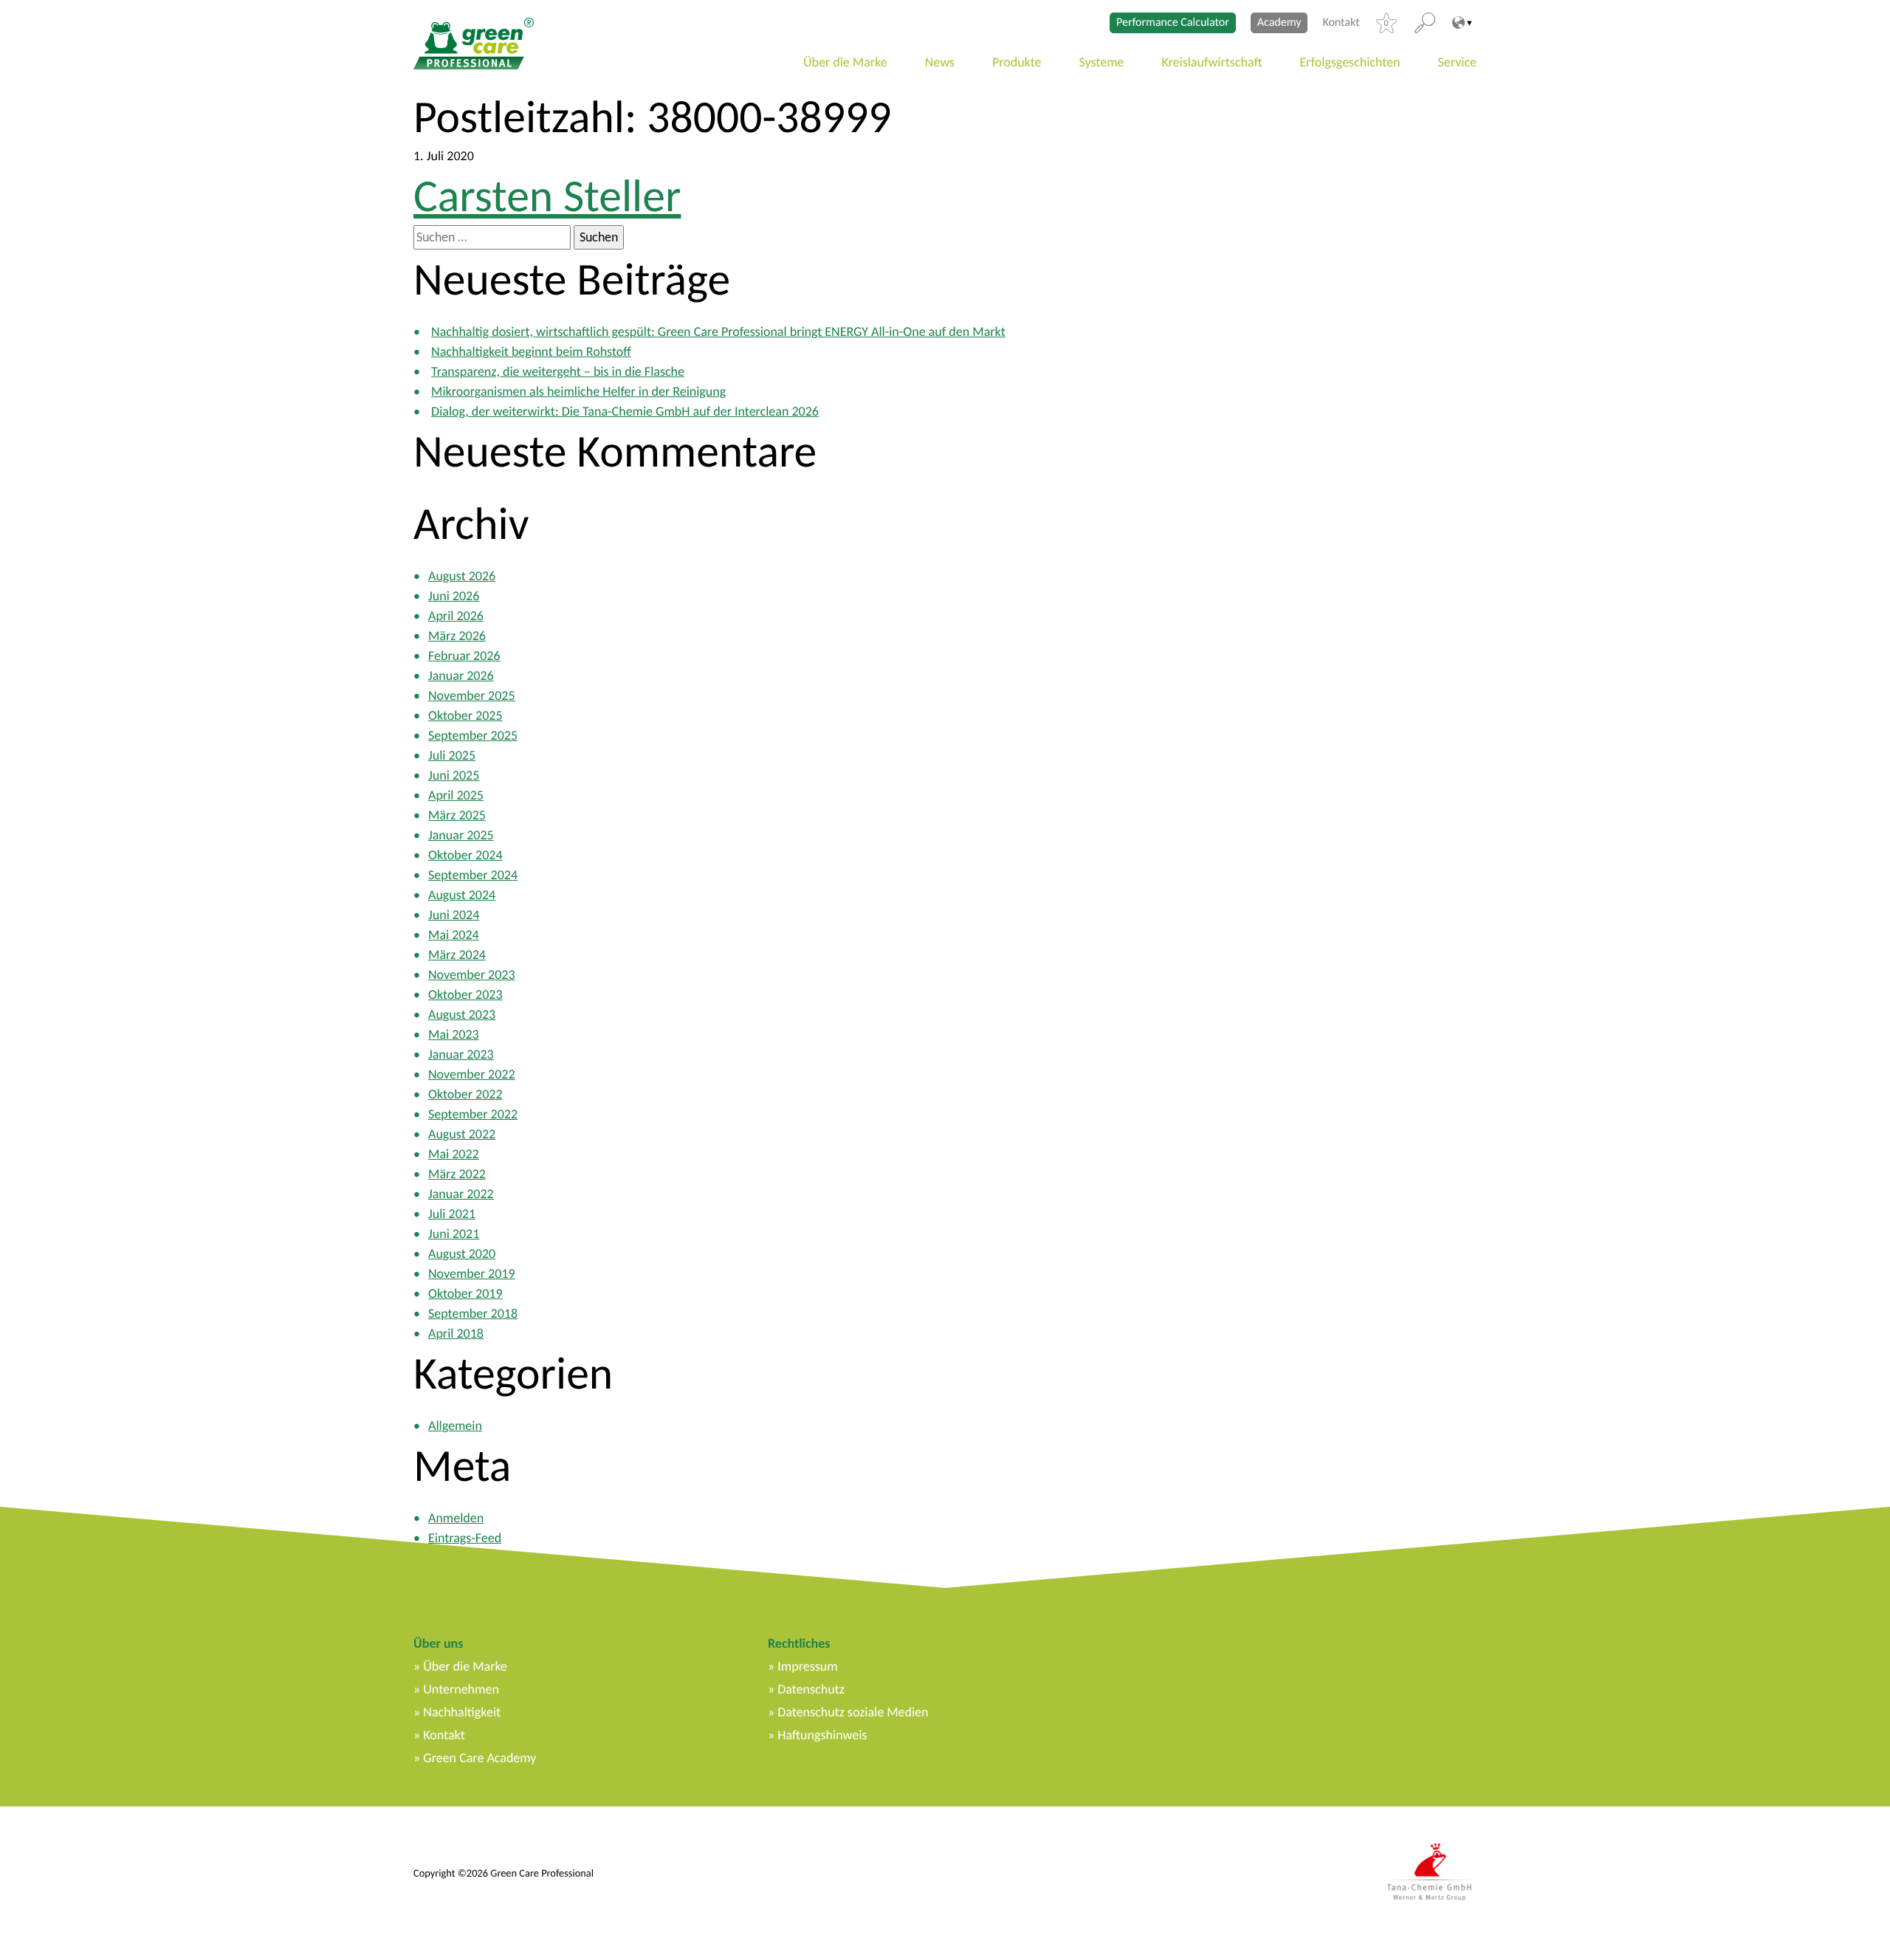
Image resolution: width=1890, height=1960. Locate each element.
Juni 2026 (454, 596)
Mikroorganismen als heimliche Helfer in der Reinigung (578, 391)
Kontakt (1341, 23)
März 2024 (457, 955)
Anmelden (456, 1518)
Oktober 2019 (465, 1293)
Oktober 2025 (465, 715)
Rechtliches (799, 1643)
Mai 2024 (454, 935)
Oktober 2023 (465, 994)
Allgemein (455, 1426)
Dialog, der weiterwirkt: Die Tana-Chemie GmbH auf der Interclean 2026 (625, 411)
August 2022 (462, 1134)
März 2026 (457, 636)
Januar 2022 (461, 1194)
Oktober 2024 (465, 855)
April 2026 (456, 616)
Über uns (438, 1643)
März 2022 (457, 1174)
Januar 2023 (461, 1054)
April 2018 (456, 1333)
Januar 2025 (461, 835)
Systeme (1102, 62)
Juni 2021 (454, 1234)
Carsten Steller (547, 196)
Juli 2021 (452, 1214)
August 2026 (462, 576)
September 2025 (473, 735)
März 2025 (457, 815)
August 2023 (462, 1014)
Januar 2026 (461, 675)
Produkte (1017, 62)
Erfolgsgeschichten (1350, 62)
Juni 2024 (454, 915)
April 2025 (456, 795)
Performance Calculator (1173, 23)
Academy (1279, 23)
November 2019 (472, 1273)
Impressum (807, 1666)
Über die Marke (845, 62)
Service (1458, 62)
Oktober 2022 (465, 1094)
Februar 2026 (464, 656)
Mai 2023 (454, 1034)
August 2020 (462, 1254)
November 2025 (472, 695)
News (940, 62)
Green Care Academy (480, 1758)
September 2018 (473, 1313)
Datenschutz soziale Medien (853, 1712)
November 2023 (472, 974)
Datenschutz (811, 1689)
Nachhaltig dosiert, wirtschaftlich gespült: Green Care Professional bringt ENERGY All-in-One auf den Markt (718, 331)
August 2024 (462, 895)
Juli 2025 (452, 755)
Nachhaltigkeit (462, 1712)
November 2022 (472, 1074)
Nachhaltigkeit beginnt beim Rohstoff (531, 351)
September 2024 (473, 875)
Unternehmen (461, 1689)
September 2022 (473, 1114)
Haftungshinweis (822, 1735)
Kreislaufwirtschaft (1212, 62)
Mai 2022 (454, 1154)
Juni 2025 (454, 775)
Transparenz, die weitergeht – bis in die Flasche (558, 371)
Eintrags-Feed (465, 1538)
